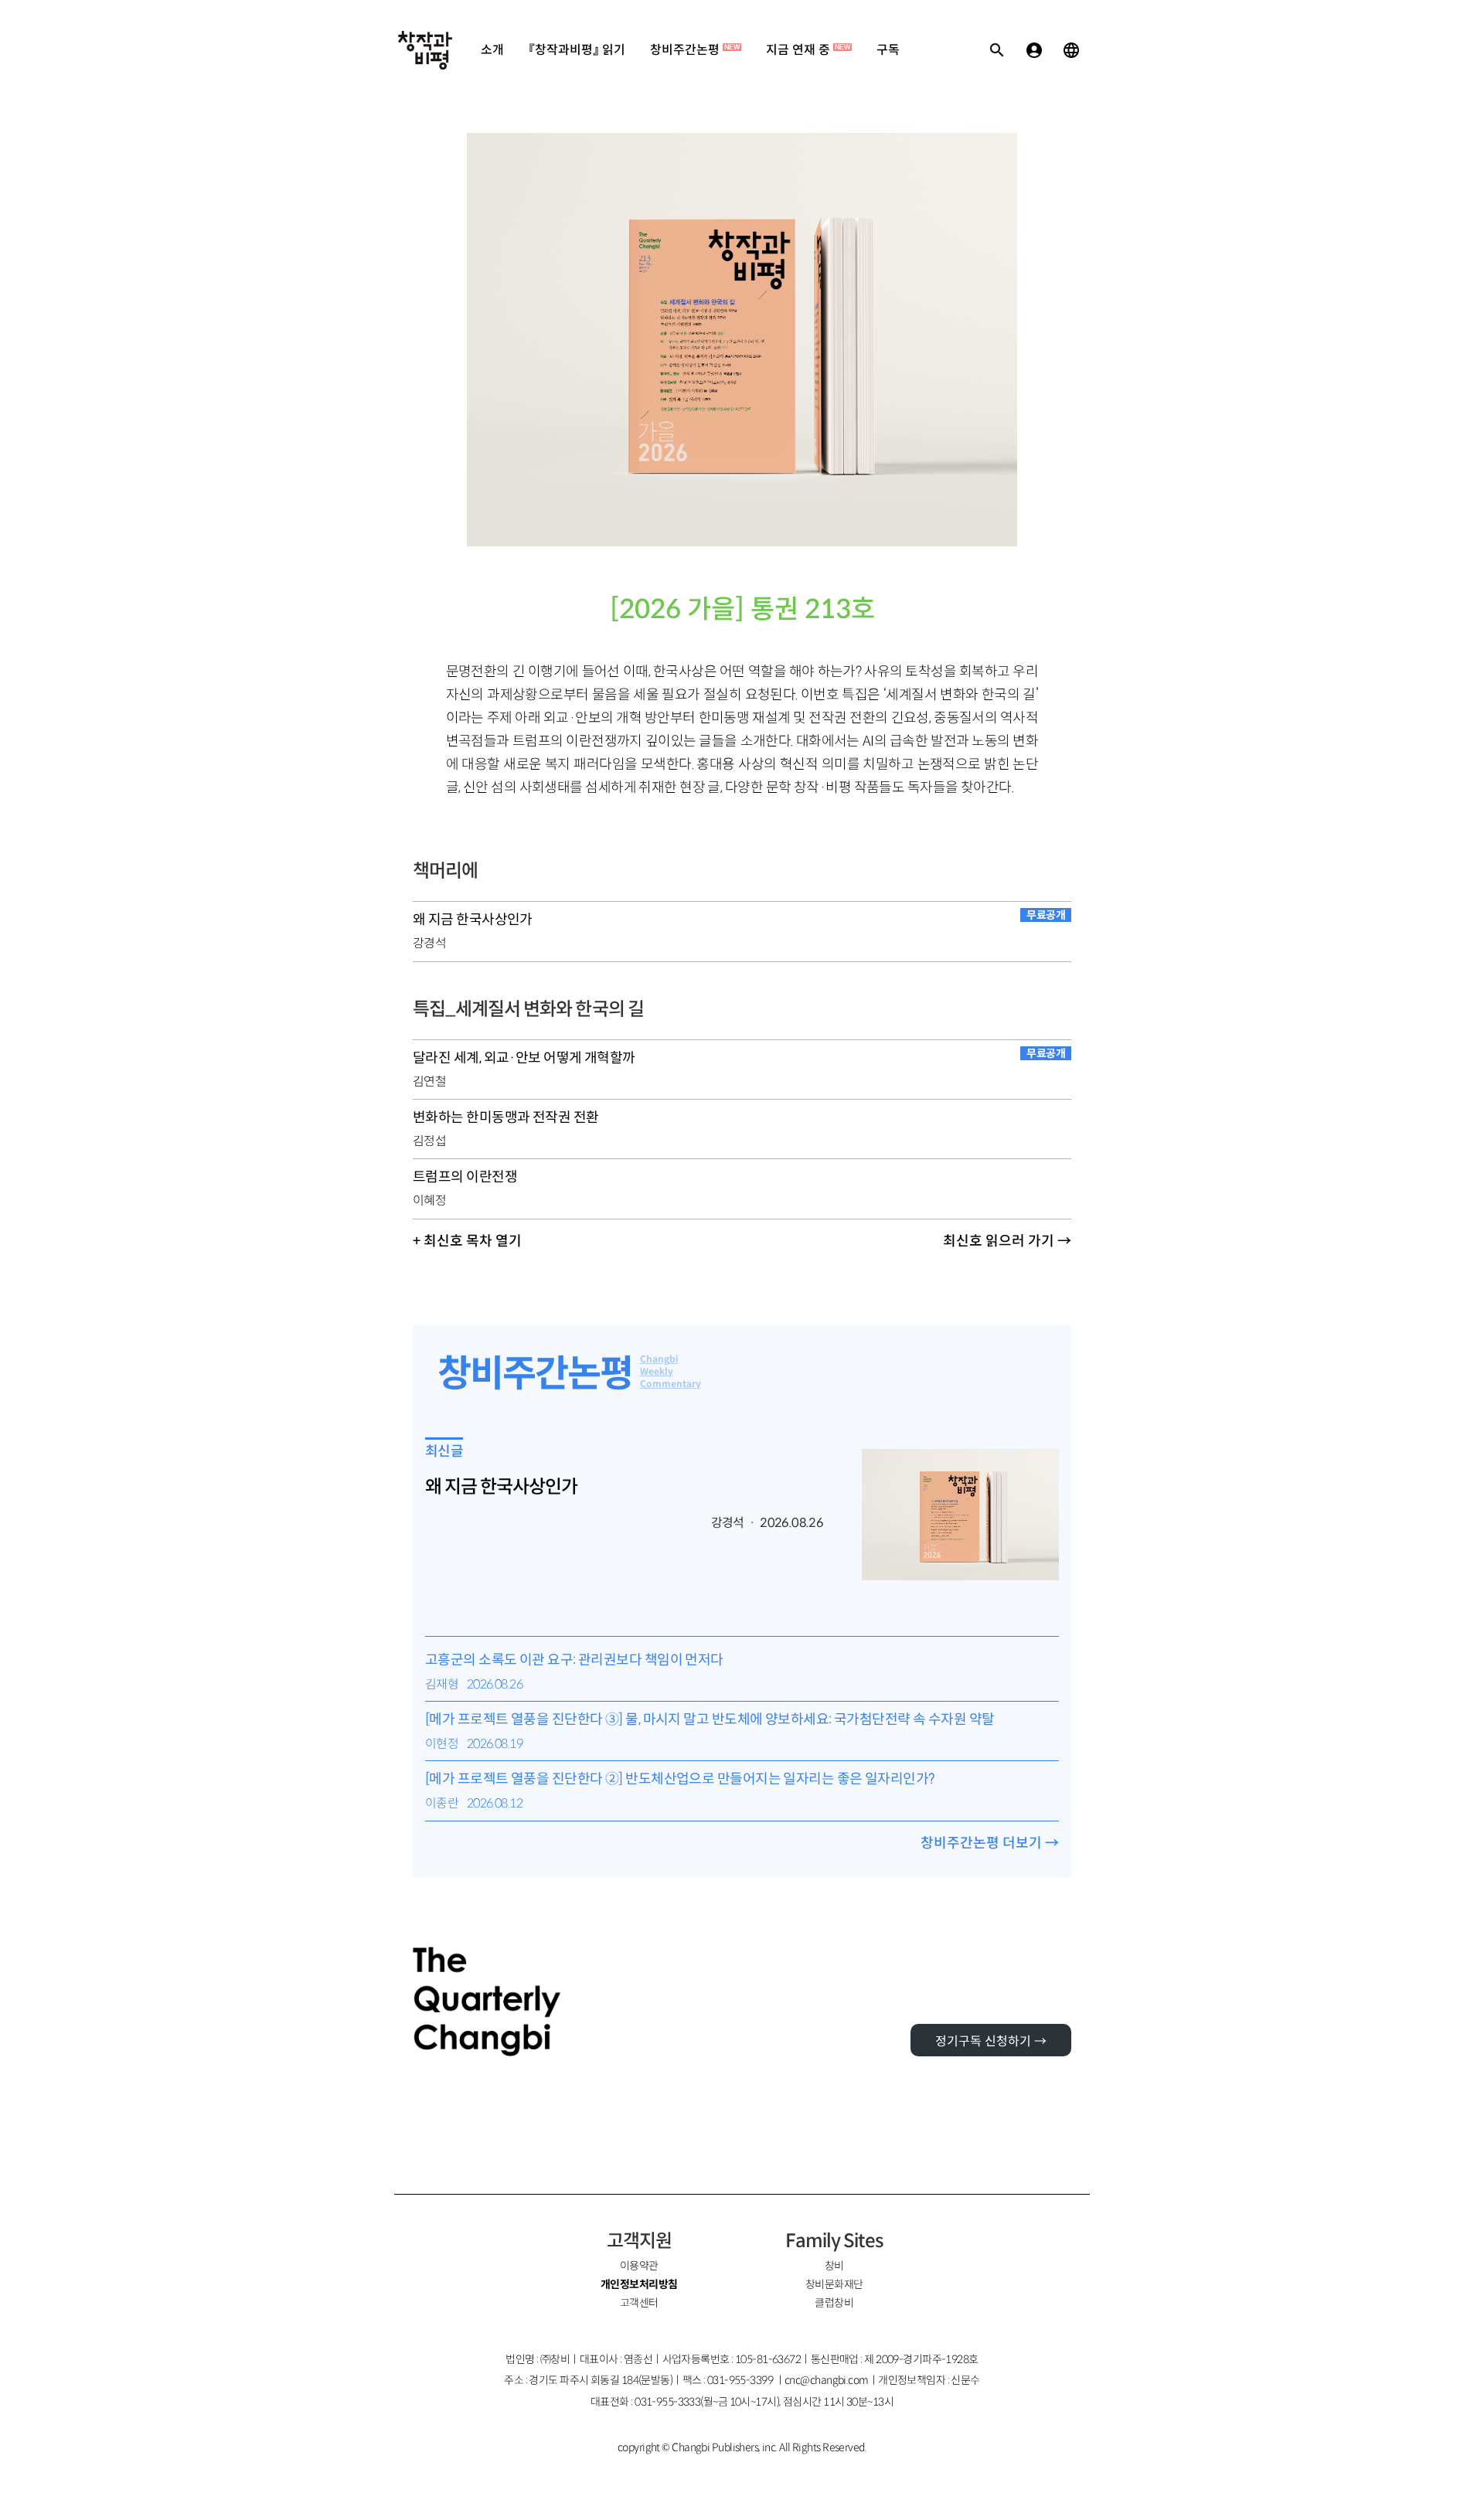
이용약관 (639, 2266)
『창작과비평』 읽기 (577, 50)
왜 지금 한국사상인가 (501, 1487)
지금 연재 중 (808, 50)
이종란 (442, 1803)
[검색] (997, 50)
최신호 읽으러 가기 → (1007, 1241)
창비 (834, 2266)
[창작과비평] (425, 50)
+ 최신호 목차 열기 (467, 1241)
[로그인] (1034, 50)
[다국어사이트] (1071, 50)
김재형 (442, 1684)
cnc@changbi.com (827, 2380)
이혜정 (429, 1200)
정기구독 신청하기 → (991, 2041)
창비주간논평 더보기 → (990, 1843)
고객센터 (639, 2303)
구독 (888, 50)
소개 (492, 50)
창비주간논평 (695, 50)
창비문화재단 (834, 2284)
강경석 (429, 943)
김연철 (429, 1081)
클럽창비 (834, 2303)
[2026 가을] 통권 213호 (742, 609)
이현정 (442, 1744)
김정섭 (429, 1141)
